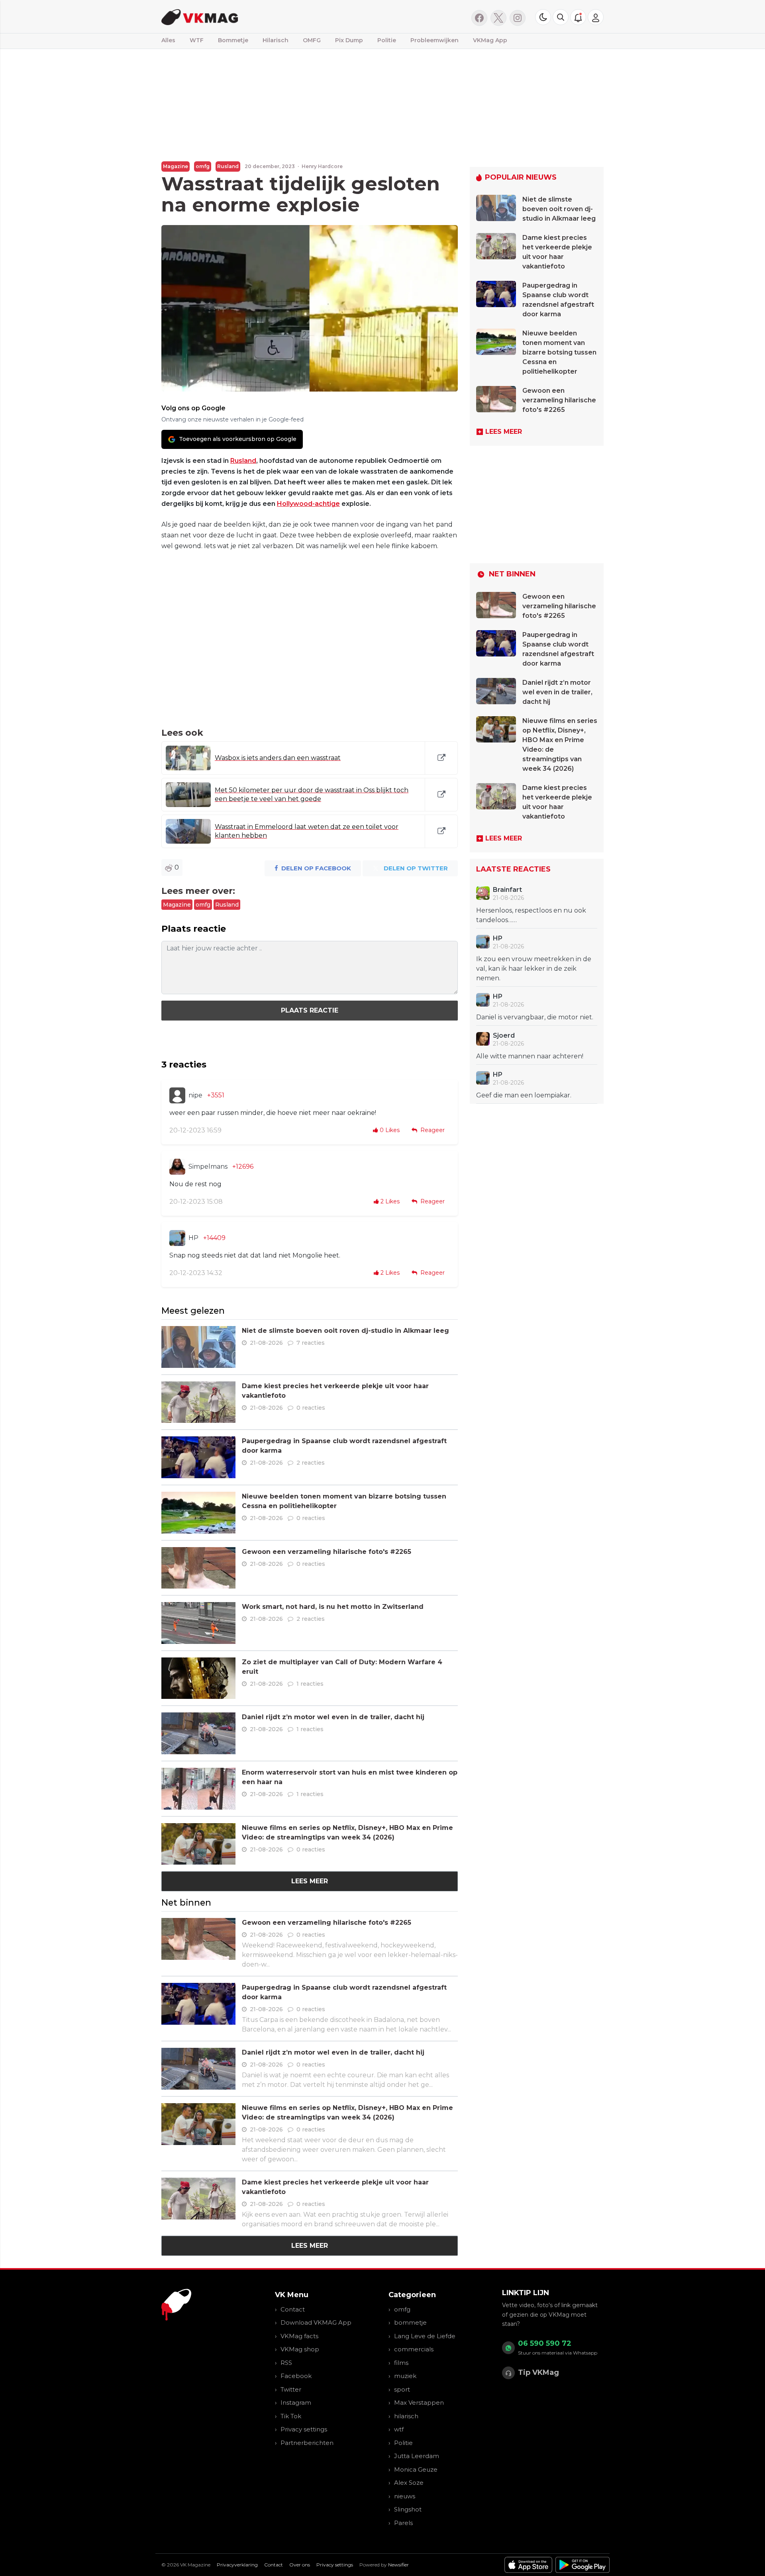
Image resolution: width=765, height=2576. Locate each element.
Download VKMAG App (316, 2322)
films (401, 2363)
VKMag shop (300, 2349)
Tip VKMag (538, 2372)
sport (402, 2389)
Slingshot (408, 2509)
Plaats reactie (310, 1010)
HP (193, 1238)
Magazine (176, 166)
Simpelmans (208, 1167)
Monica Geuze (416, 2469)
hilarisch (406, 2416)
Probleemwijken (434, 40)
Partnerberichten (307, 2443)
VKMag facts (299, 2336)
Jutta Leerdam (417, 2456)
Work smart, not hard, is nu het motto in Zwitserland (333, 1607)
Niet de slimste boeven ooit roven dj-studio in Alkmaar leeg (345, 1331)
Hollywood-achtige (308, 504)
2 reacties (311, 1463)
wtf (399, 2429)
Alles (168, 40)
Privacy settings (304, 2429)
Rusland (228, 166)
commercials (414, 2349)
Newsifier (398, 2565)
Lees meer (310, 1881)
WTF (197, 40)
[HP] (177, 1238)
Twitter (291, 2389)
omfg (203, 166)
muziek (405, 2376)
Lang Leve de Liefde (425, 2336)
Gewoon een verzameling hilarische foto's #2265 (327, 1552)
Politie (387, 40)
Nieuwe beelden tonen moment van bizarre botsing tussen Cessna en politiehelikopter (559, 352)
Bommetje (233, 40)
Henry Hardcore (322, 166)
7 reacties (311, 1343)
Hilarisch (276, 40)
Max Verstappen (419, 2403)
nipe (195, 1095)
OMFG (312, 40)
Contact (293, 2309)
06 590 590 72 (545, 2343)
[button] (561, 17)
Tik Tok (291, 2416)
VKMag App (490, 40)
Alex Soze (409, 2483)
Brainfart (507, 890)
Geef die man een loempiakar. (524, 1095)
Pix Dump (349, 40)
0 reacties (311, 1408)
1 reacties (310, 1684)
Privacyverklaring (237, 2565)
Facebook (296, 2376)
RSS (286, 2363)
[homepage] (262, 17)
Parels (403, 2523)
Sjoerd (504, 1035)
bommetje (410, 2322)
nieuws (405, 2496)
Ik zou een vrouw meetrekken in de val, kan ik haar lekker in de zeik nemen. (534, 969)
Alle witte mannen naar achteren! (530, 1056)
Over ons (300, 2565)
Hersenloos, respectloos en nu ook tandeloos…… (531, 915)
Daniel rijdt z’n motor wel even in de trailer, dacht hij (333, 1717)
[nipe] (177, 1095)
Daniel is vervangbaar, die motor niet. (535, 1017)
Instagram (296, 2403)
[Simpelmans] (177, 1167)
